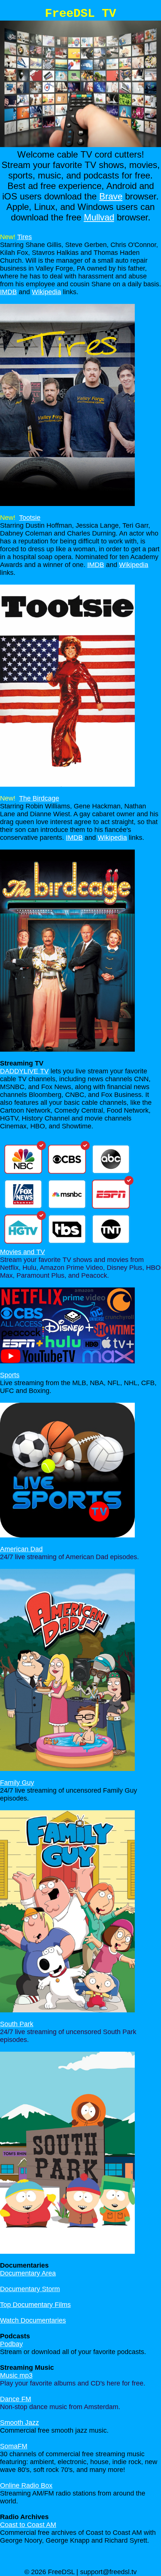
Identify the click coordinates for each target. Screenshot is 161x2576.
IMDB (8, 292)
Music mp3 (16, 2375)
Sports (10, 1375)
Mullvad (99, 217)
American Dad (21, 1549)
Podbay (11, 2344)
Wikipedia (46, 292)
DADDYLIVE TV (24, 1071)
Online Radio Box (26, 2485)
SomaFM (14, 2446)
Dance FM (16, 2399)
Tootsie (30, 518)
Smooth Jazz (19, 2423)
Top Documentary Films (35, 2305)
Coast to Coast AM (28, 2525)
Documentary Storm (30, 2289)
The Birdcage (39, 798)
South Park (17, 2024)
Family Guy (17, 1783)
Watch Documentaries (33, 2320)
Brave (111, 196)
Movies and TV (22, 1252)
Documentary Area (28, 2273)
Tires (25, 237)
